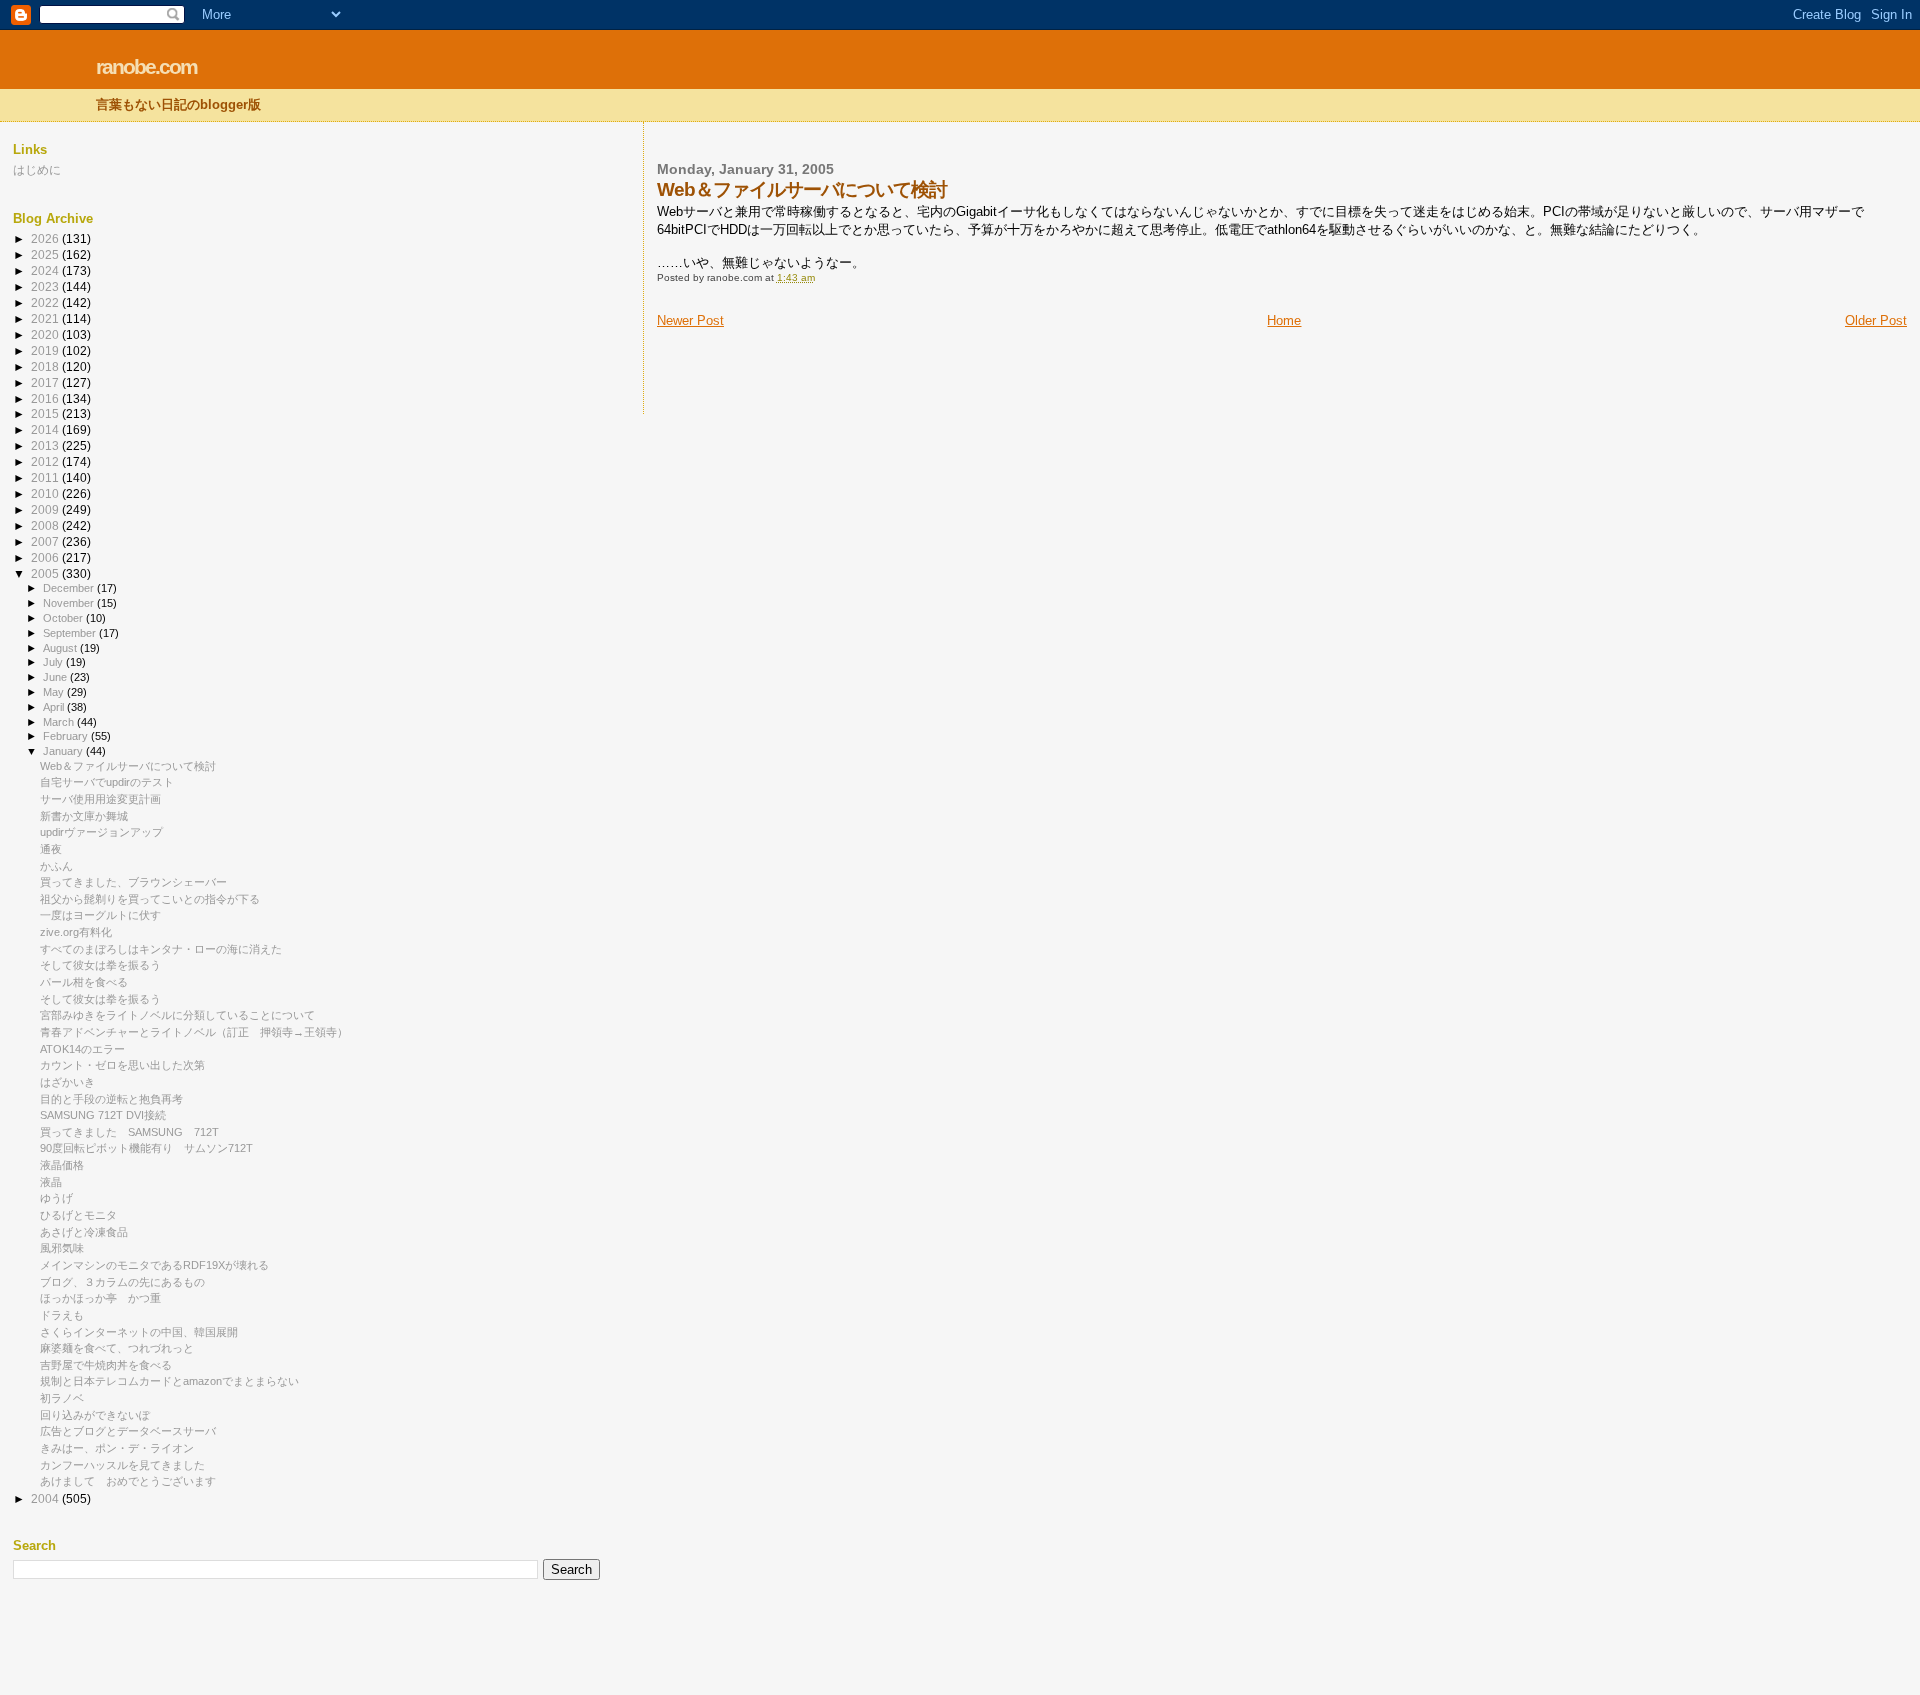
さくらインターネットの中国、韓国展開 (139, 1332)
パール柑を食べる (84, 982)
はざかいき (67, 1082)
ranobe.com (146, 66)
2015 (46, 413)
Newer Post (690, 320)
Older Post (1876, 320)
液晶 (51, 1182)
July (54, 662)
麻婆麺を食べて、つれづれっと (117, 1348)
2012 (46, 461)
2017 (46, 382)
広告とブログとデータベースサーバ (128, 1431)
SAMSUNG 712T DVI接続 (103, 1115)
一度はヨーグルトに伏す (100, 915)
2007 (46, 541)
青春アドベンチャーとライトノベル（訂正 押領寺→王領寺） (194, 1032)
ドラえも (62, 1315)
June (56, 677)
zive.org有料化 (76, 932)
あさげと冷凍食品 (84, 1232)
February (67, 736)
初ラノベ (62, 1398)
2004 (46, 1498)
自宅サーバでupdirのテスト (107, 782)
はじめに (37, 169)
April (55, 707)
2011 (46, 477)
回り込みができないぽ (95, 1415)
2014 (46, 429)
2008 (46, 525)
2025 (46, 254)
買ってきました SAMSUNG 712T (129, 1132)
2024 (46, 270)
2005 (46, 573)
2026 (46, 238)
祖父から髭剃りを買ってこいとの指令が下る (150, 899)
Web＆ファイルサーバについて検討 (128, 766)
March (60, 722)
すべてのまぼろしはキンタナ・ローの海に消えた (161, 949)
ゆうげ (56, 1198)
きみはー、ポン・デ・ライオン (117, 1448)
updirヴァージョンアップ (101, 832)
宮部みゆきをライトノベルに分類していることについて (177, 1015)
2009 (46, 509)
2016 (46, 398)
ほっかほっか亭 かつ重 (100, 1298)
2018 (46, 366)
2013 (46, 445)
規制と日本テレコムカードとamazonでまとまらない (169, 1381)
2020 (46, 334)
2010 (46, 493)
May (55, 692)
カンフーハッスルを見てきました (122, 1465)
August (61, 648)
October (64, 618)
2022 (46, 302)
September (71, 633)
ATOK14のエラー (82, 1049)
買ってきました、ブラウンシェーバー (133, 882)
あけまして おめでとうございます (128, 1481)
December (70, 588)
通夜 (51, 849)
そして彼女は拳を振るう (100, 965)
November (70, 603)
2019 (46, 350)
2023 (46, 286)
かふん (56, 866)
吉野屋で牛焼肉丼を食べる (106, 1365)
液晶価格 (62, 1165)
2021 (46, 318)
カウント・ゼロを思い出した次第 (122, 1065)
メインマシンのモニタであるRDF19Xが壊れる (154, 1265)
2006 (46, 557)
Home (1284, 320)
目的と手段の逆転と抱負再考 (111, 1099)
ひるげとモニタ (78, 1215)
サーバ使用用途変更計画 (100, 799)
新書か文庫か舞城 (84, 816)
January (64, 751)
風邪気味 (62, 1248)
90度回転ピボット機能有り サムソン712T (146, 1148)
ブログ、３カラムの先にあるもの (122, 1282)
